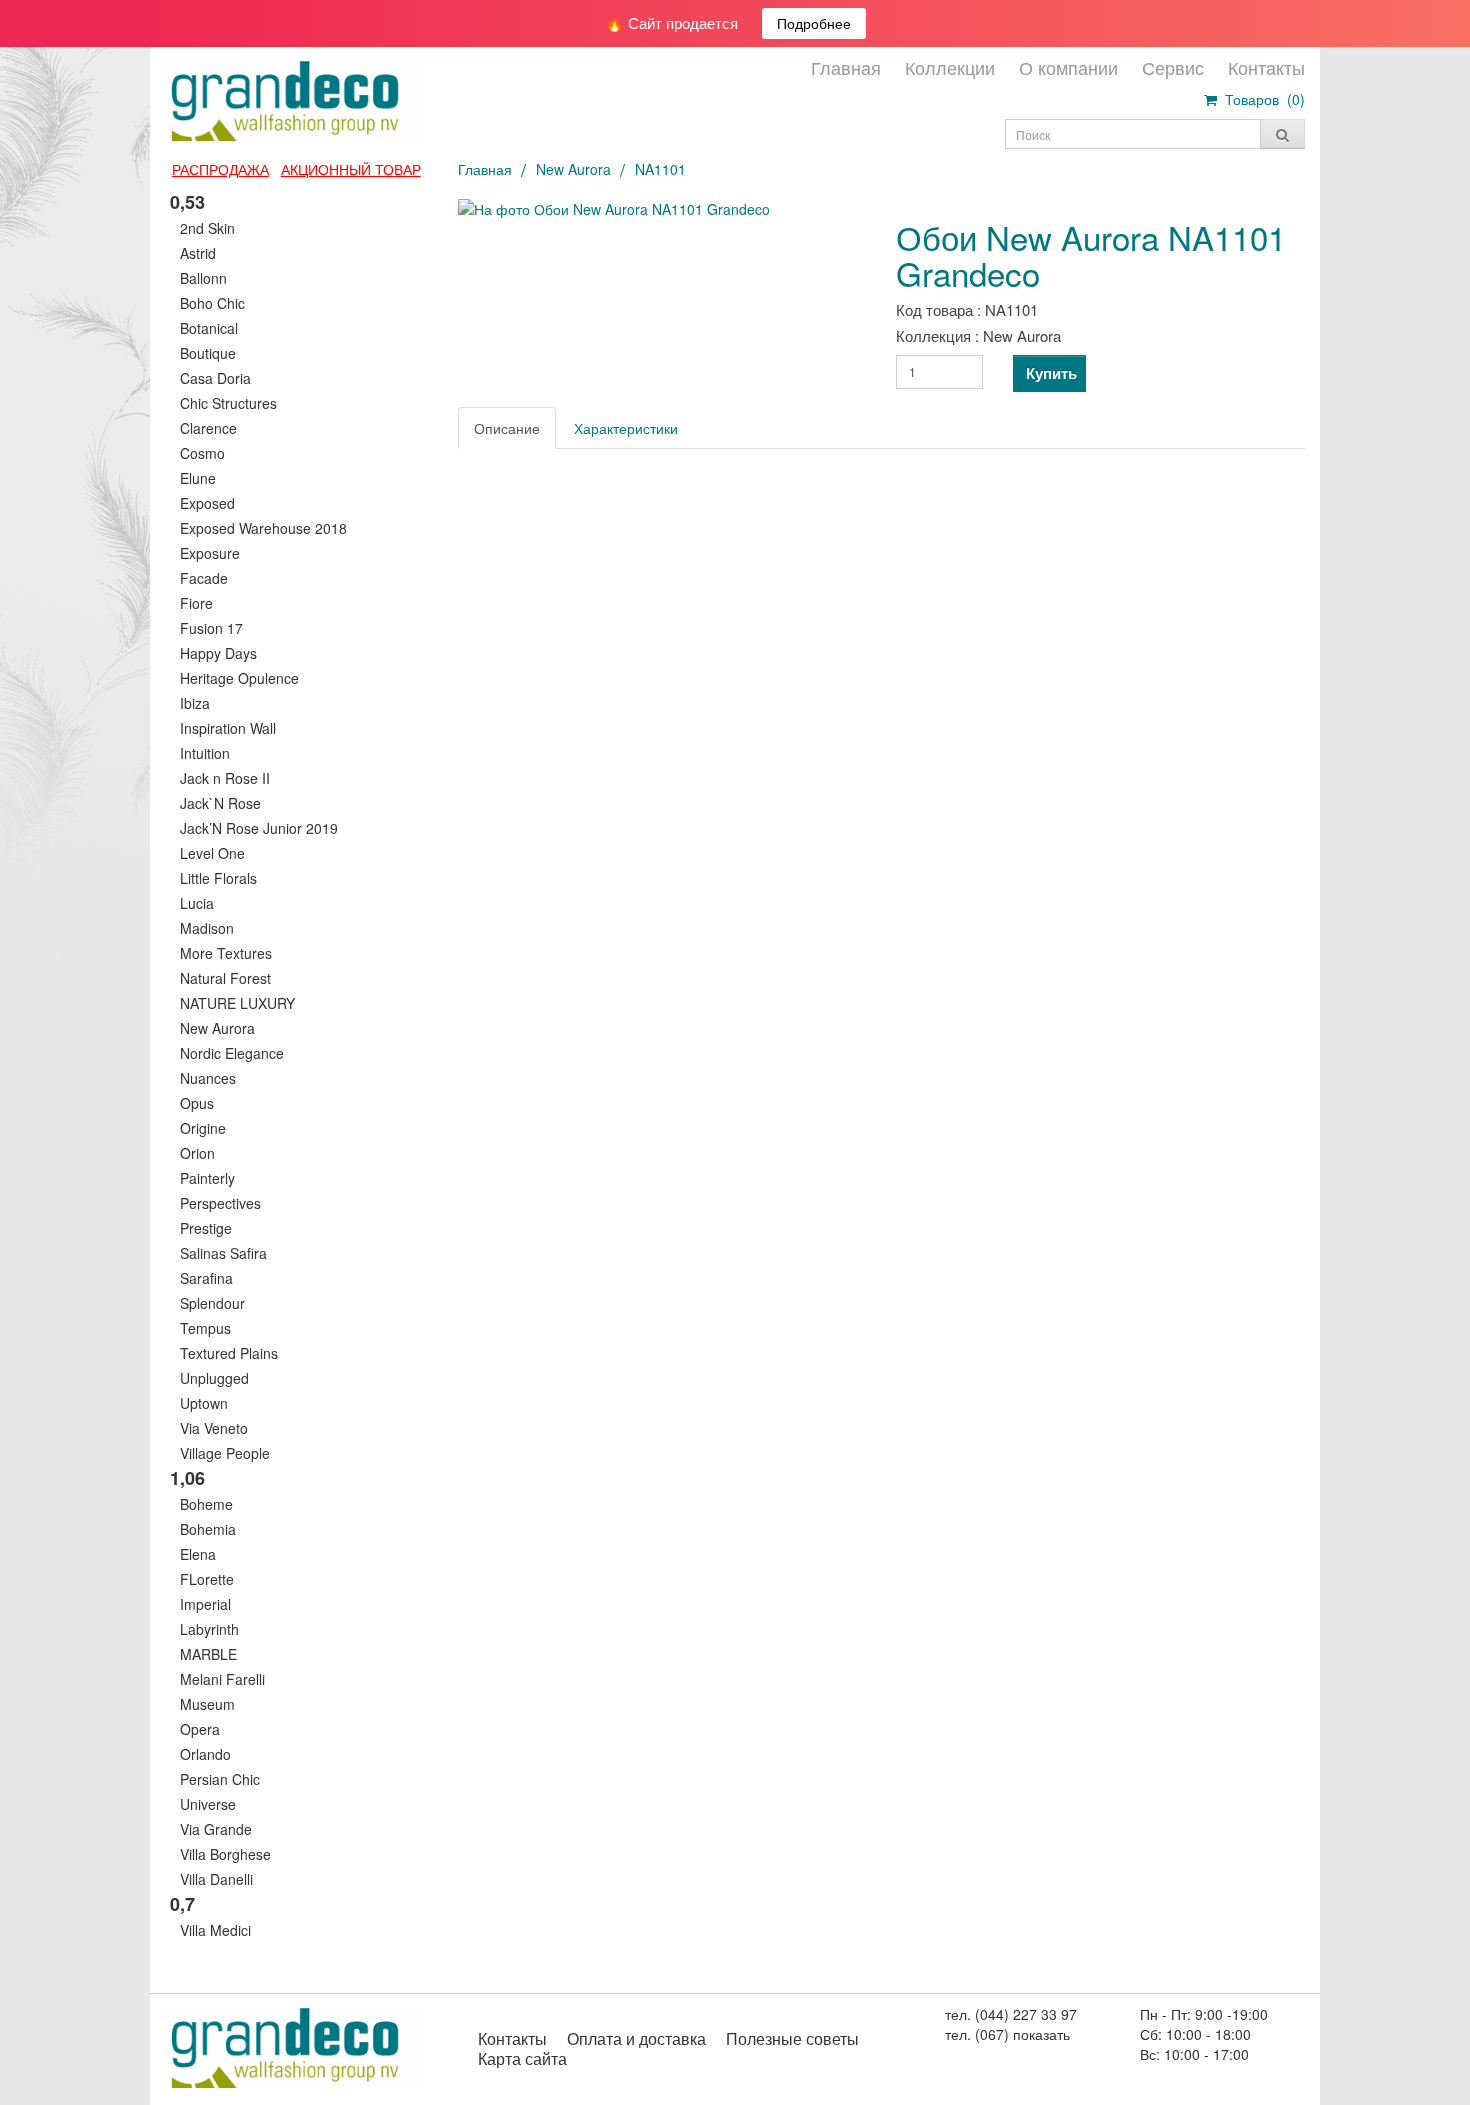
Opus (197, 1103)
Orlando (205, 1754)
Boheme (206, 1504)
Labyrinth (209, 1629)
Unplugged (214, 1378)
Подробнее (814, 23)
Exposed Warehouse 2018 (263, 528)
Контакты (1266, 67)
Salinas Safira (223, 1253)
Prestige (206, 1228)
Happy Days (218, 653)
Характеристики (626, 428)
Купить (1051, 373)
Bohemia (208, 1529)
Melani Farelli (222, 1679)
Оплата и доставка (636, 2038)
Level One (212, 853)
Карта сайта (522, 2058)
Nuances (208, 1078)
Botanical (209, 328)
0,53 (187, 202)
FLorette (207, 1579)
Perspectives (220, 1203)
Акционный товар (351, 169)
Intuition (205, 753)
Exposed (207, 503)
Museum (207, 1704)
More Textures (226, 953)
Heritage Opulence (239, 678)
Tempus (205, 1328)
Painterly (207, 1178)
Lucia (197, 903)
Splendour (212, 1303)
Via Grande (216, 1829)
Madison (207, 928)
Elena (198, 1554)
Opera (200, 1729)
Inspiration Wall (228, 728)
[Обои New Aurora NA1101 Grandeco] (662, 209)
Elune (198, 478)
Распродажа (220, 169)
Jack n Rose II (225, 778)
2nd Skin (207, 228)
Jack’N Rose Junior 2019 (259, 828)
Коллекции (950, 67)
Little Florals (218, 878)
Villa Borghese (225, 1854)
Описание (507, 428)
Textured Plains (229, 1353)
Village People (225, 1453)
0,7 (182, 1904)
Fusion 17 (211, 628)
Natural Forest (225, 978)
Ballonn (203, 278)
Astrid (198, 253)
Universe (208, 1804)
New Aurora (217, 1028)
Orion (197, 1153)
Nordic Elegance (232, 1053)
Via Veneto (214, 1428)
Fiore (196, 603)
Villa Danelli (216, 1879)
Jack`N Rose (220, 803)
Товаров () (1261, 99)
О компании (1068, 67)
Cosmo (202, 453)
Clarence (208, 428)
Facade (204, 578)
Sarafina (206, 1278)
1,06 (187, 1478)
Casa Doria (215, 378)
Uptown (204, 1403)
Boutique (208, 353)
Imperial (205, 1604)
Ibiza (195, 703)
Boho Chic (212, 303)
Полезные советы (792, 2038)
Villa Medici (215, 1930)
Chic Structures (228, 403)
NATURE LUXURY (237, 1003)
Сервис (1173, 67)
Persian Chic (220, 1779)
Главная (846, 67)
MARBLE (208, 1654)
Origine (203, 1128)
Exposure (210, 553)
